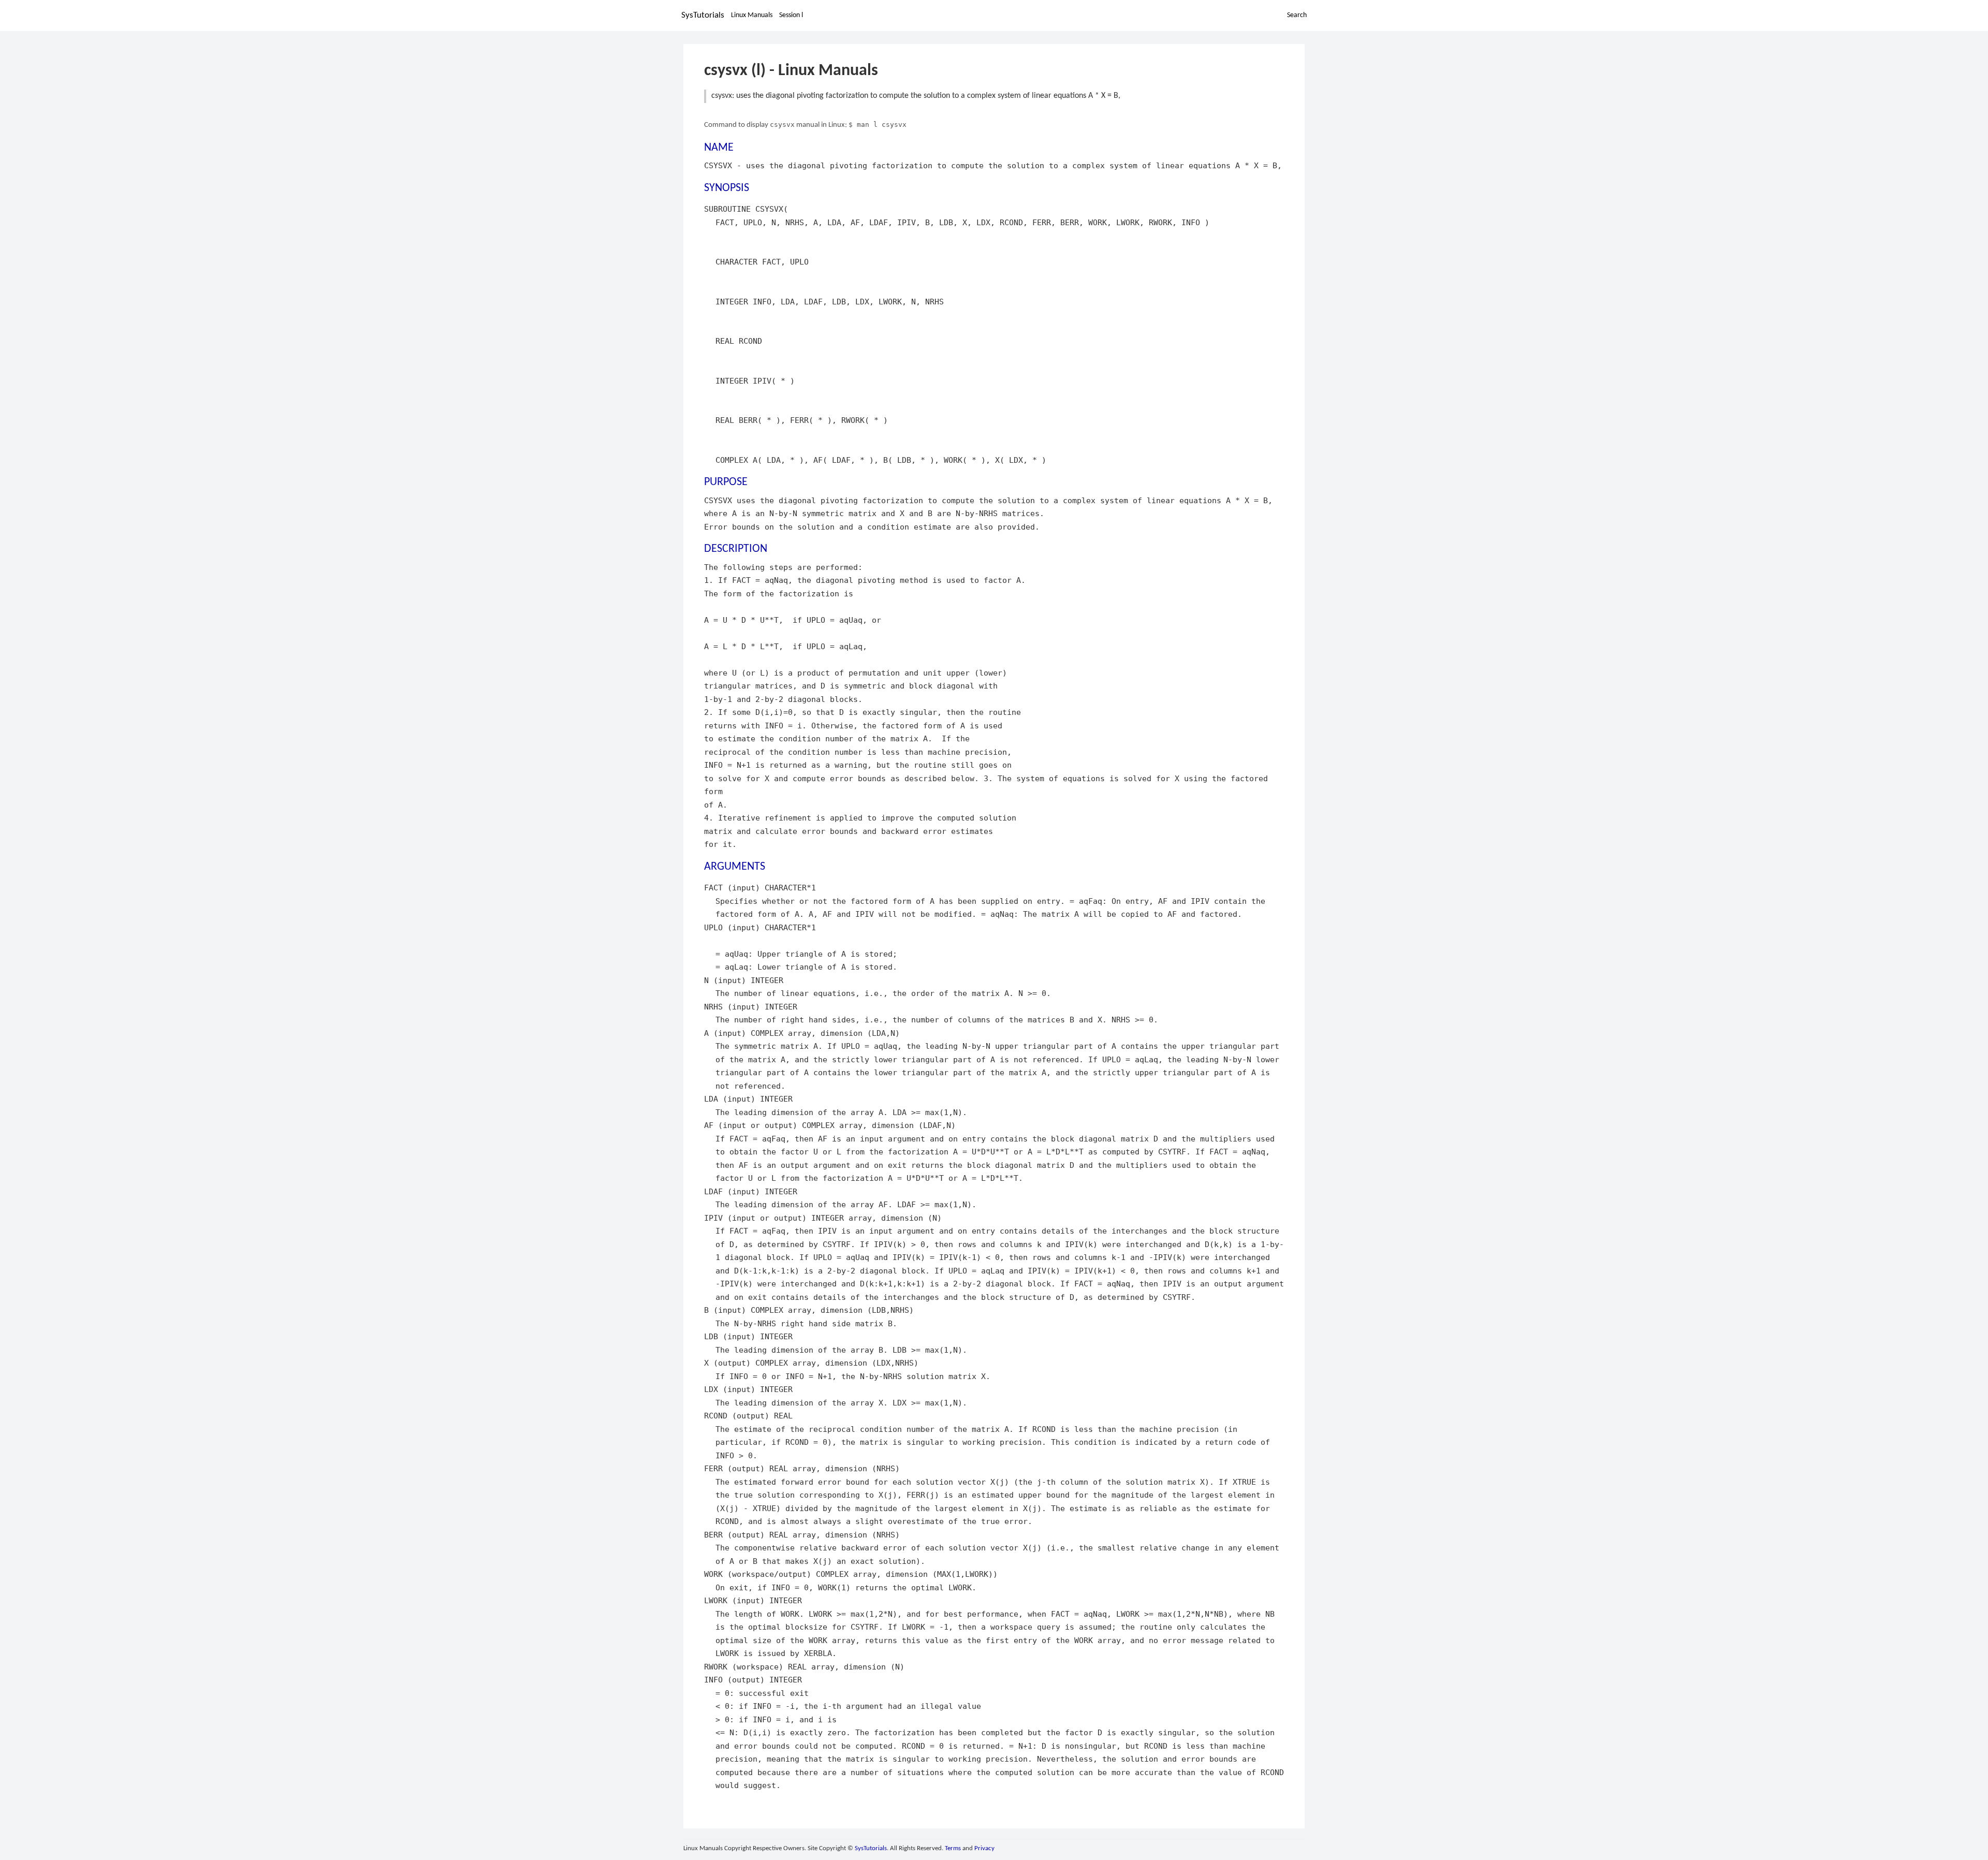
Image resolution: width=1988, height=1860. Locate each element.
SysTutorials (703, 15)
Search (1297, 15)
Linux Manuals (752, 15)
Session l (791, 15)
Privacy (984, 1848)
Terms (953, 1848)
